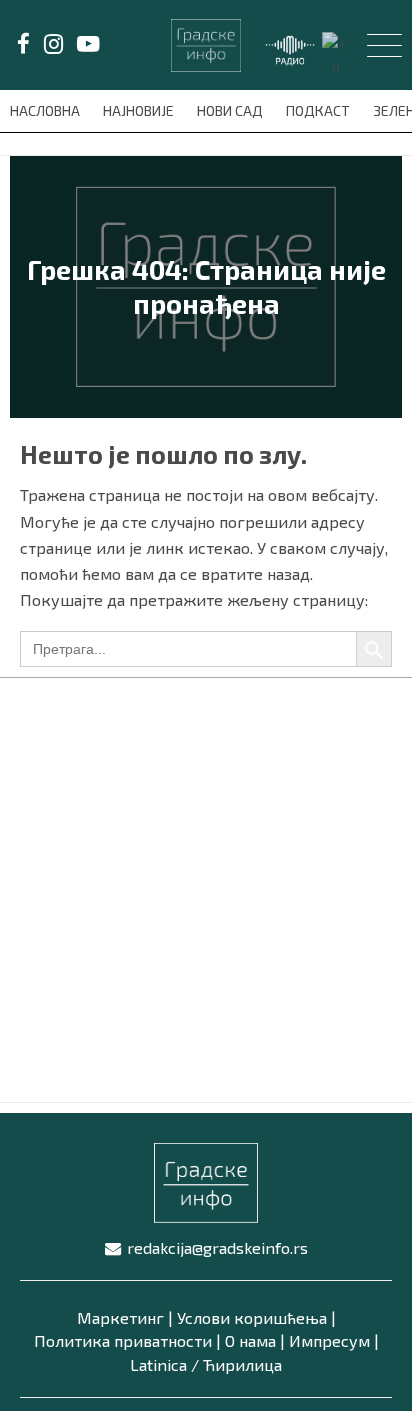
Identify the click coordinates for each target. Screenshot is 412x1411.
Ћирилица (242, 1364)
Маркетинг (120, 1317)
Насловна (46, 110)
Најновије (140, 110)
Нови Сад (231, 110)
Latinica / (164, 1364)
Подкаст (319, 110)
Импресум (329, 1340)
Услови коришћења (252, 1317)
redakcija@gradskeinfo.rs (217, 1247)
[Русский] (337, 53)
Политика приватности (123, 1340)
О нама (250, 1340)
